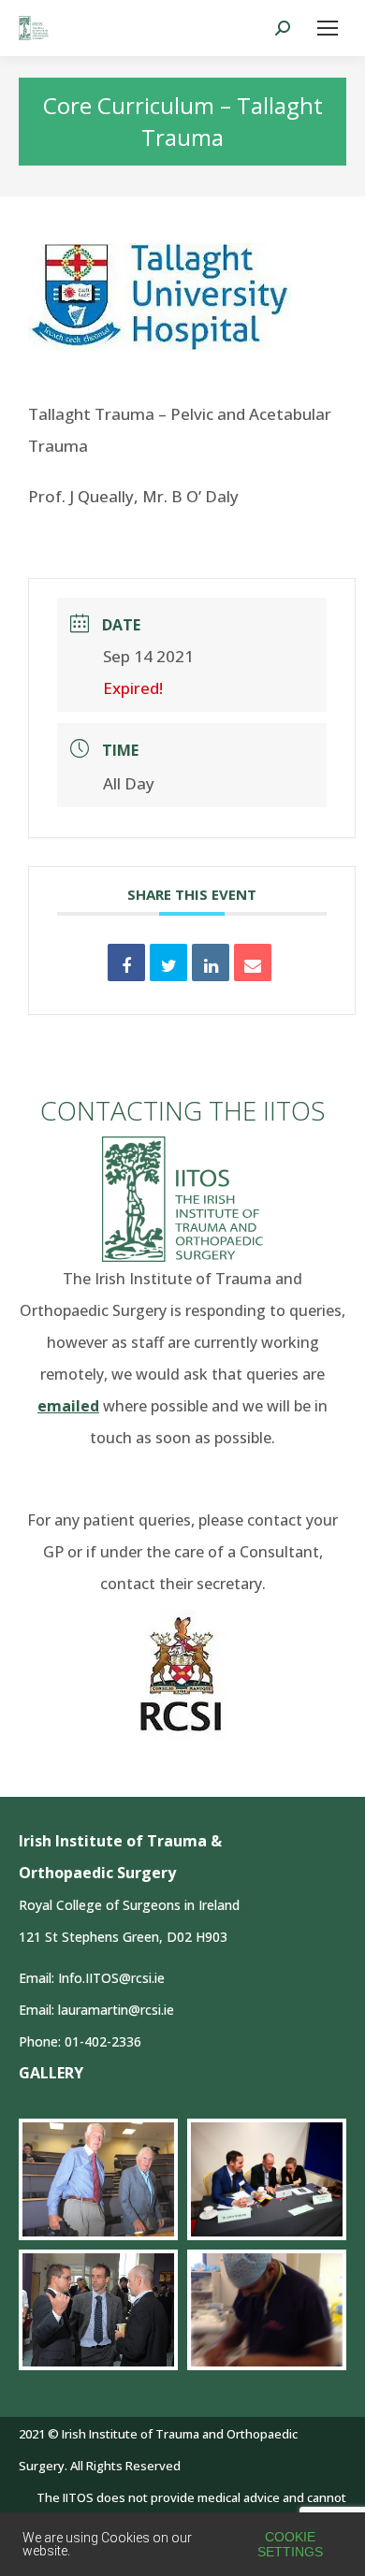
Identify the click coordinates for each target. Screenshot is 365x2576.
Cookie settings (290, 2544)
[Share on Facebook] (126, 962)
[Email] (253, 962)
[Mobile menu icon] (328, 28)
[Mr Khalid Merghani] (267, 2310)
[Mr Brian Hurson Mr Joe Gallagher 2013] (98, 2179)
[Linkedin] (211, 962)
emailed (68, 1406)
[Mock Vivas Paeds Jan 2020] (267, 2179)
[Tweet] (168, 962)
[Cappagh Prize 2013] (98, 2310)
